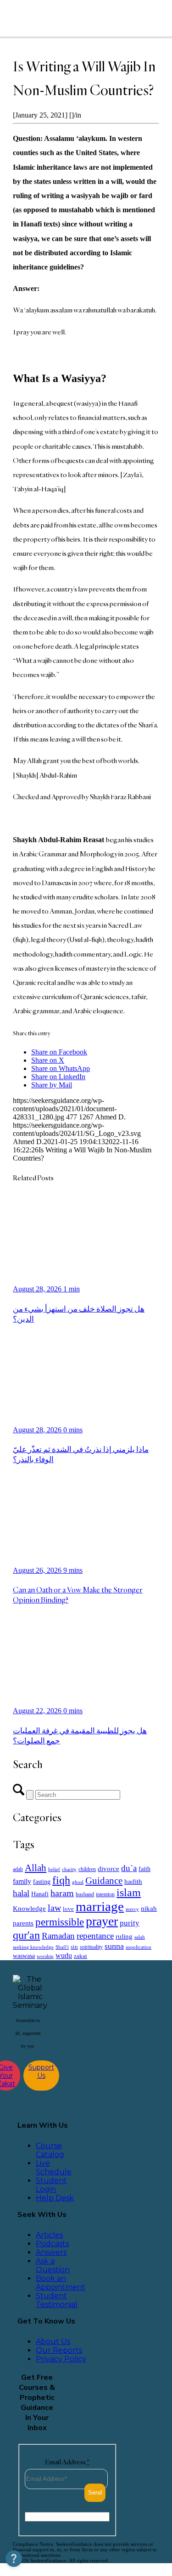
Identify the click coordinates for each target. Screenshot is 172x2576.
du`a (129, 1868)
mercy (132, 1909)
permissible (60, 1922)
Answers (51, 2252)
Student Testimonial (57, 2300)
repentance (95, 1936)
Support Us (41, 2071)
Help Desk (55, 2198)
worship (45, 1956)
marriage (100, 1906)
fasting (42, 1882)
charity (69, 1869)
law (54, 1908)
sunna (114, 1946)
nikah (149, 1909)
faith (144, 1869)
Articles (49, 2235)
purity (130, 1923)
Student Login (51, 2185)
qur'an (26, 1935)
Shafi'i (62, 1947)
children (87, 1869)
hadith (133, 1882)
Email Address (67, 2462)
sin (74, 1947)
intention (105, 1894)
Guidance (104, 1881)
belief (54, 1869)
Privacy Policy (61, 2359)
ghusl (78, 1882)
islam (129, 1893)
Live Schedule (54, 2167)
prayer (102, 1921)
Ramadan (58, 1936)
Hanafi (40, 1894)
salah (140, 1937)
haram (62, 1893)
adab (18, 1869)
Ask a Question (53, 2265)
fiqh (61, 1880)
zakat (80, 1956)
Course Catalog (50, 2150)
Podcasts (52, 2244)
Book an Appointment (61, 2283)
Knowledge (29, 1908)
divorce (108, 1869)
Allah (36, 1868)
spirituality (91, 1947)
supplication (139, 1947)
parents (23, 1923)
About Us (53, 2342)
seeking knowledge (33, 1947)
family (22, 1881)
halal (21, 1893)
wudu (64, 1955)
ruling (124, 1936)
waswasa (24, 1956)
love (68, 1909)
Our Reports (59, 2350)
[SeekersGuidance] (74, 18)
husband (85, 1894)
